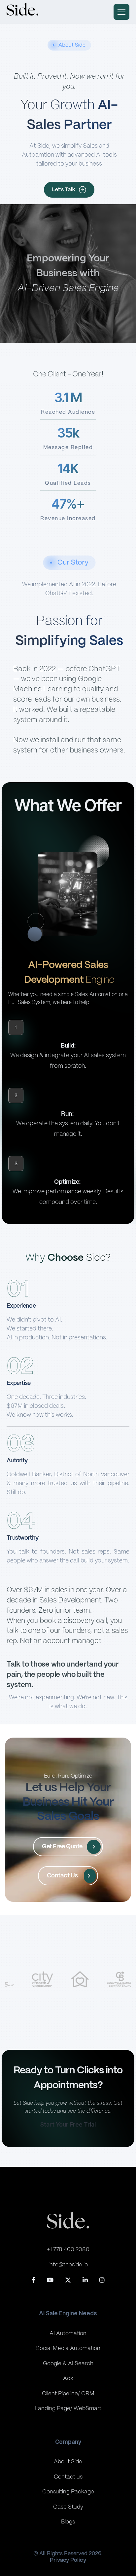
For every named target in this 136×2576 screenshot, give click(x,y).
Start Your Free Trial (68, 2125)
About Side (68, 2462)
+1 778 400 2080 (68, 2249)
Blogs (68, 2522)
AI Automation (68, 2333)
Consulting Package (68, 2492)
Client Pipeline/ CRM (68, 2394)
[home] (22, 12)
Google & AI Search (68, 2364)
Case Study (68, 2507)
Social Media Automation (68, 2348)
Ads (68, 2378)
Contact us (68, 2477)
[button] (121, 12)
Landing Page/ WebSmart (68, 2408)
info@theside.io (68, 2265)
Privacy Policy (68, 2560)
